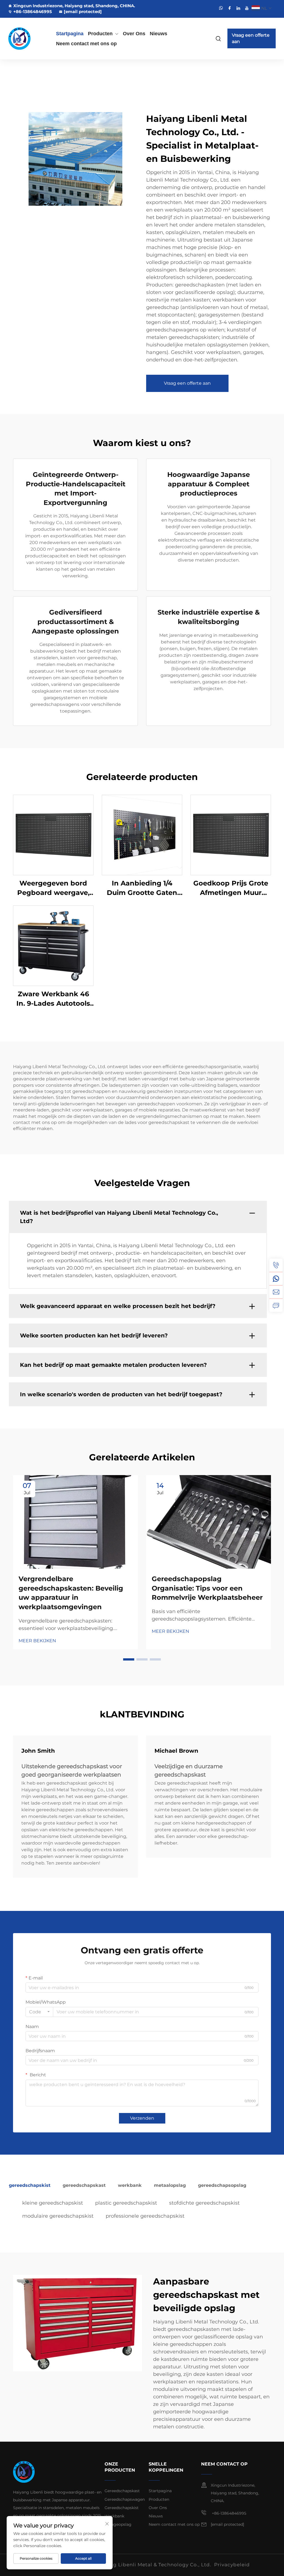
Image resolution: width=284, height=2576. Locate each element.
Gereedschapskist (122, 2508)
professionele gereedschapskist (145, 2216)
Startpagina (70, 34)
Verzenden (142, 2118)
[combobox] (39, 2012)
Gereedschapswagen (125, 2499)
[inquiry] (276, 1305)
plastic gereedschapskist (126, 2203)
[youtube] (247, 8)
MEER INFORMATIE (53, 835)
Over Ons (134, 34)
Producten (100, 34)
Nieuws (159, 34)
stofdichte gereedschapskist (204, 2203)
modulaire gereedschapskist (58, 2216)
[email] (276, 1292)
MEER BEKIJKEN (37, 1641)
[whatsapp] (221, 8)
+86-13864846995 (33, 12)
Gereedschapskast (122, 2491)
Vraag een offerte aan (251, 38)
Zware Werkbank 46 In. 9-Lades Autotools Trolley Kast (53, 999)
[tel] (276, 1265)
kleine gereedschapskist (53, 2203)
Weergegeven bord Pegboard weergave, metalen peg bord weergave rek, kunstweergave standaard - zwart (53, 888)
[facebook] (230, 8)
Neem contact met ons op (86, 44)
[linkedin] (238, 8)
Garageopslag (118, 2524)
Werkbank (114, 2516)
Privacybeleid (232, 2565)
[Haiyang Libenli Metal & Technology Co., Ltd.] (27, 39)
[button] (129, 1659)
